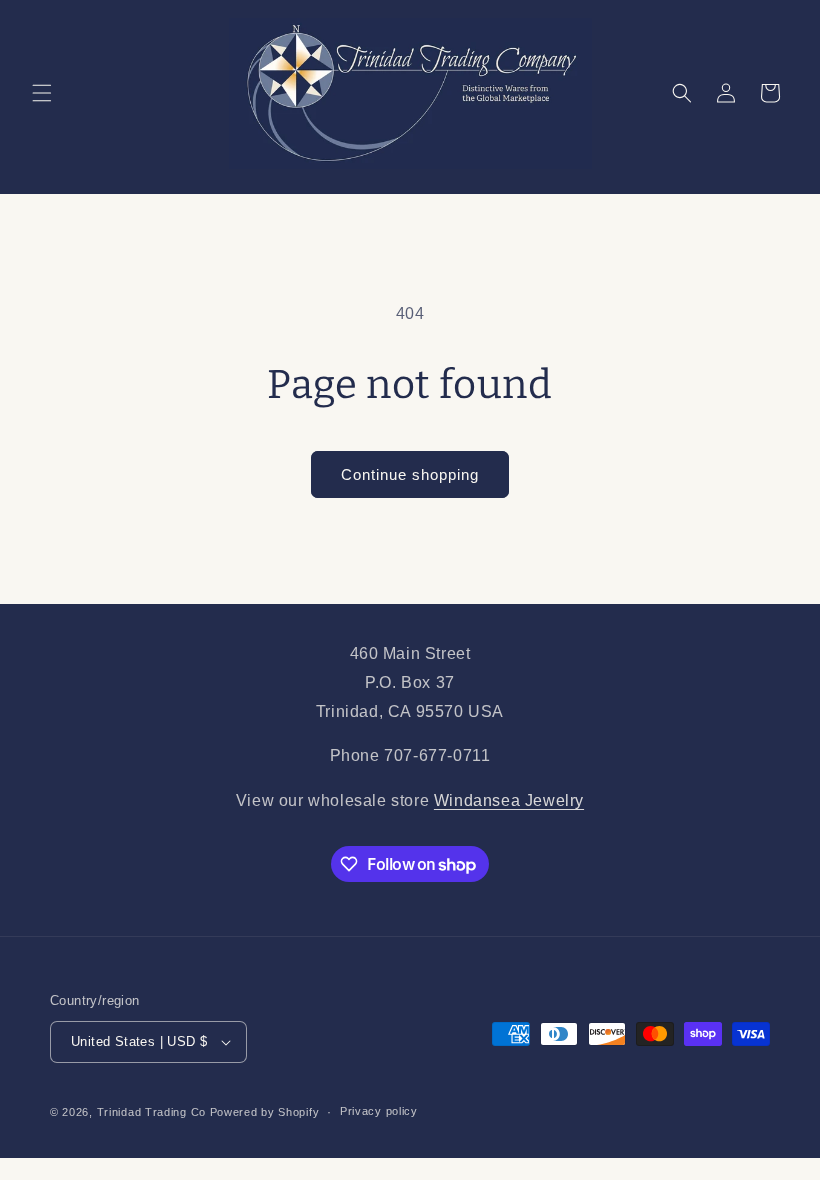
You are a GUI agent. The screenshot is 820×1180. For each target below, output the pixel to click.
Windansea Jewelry (509, 800)
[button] (42, 93)
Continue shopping (410, 474)
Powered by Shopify (265, 1112)
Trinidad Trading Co (151, 1112)
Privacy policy (379, 1111)
